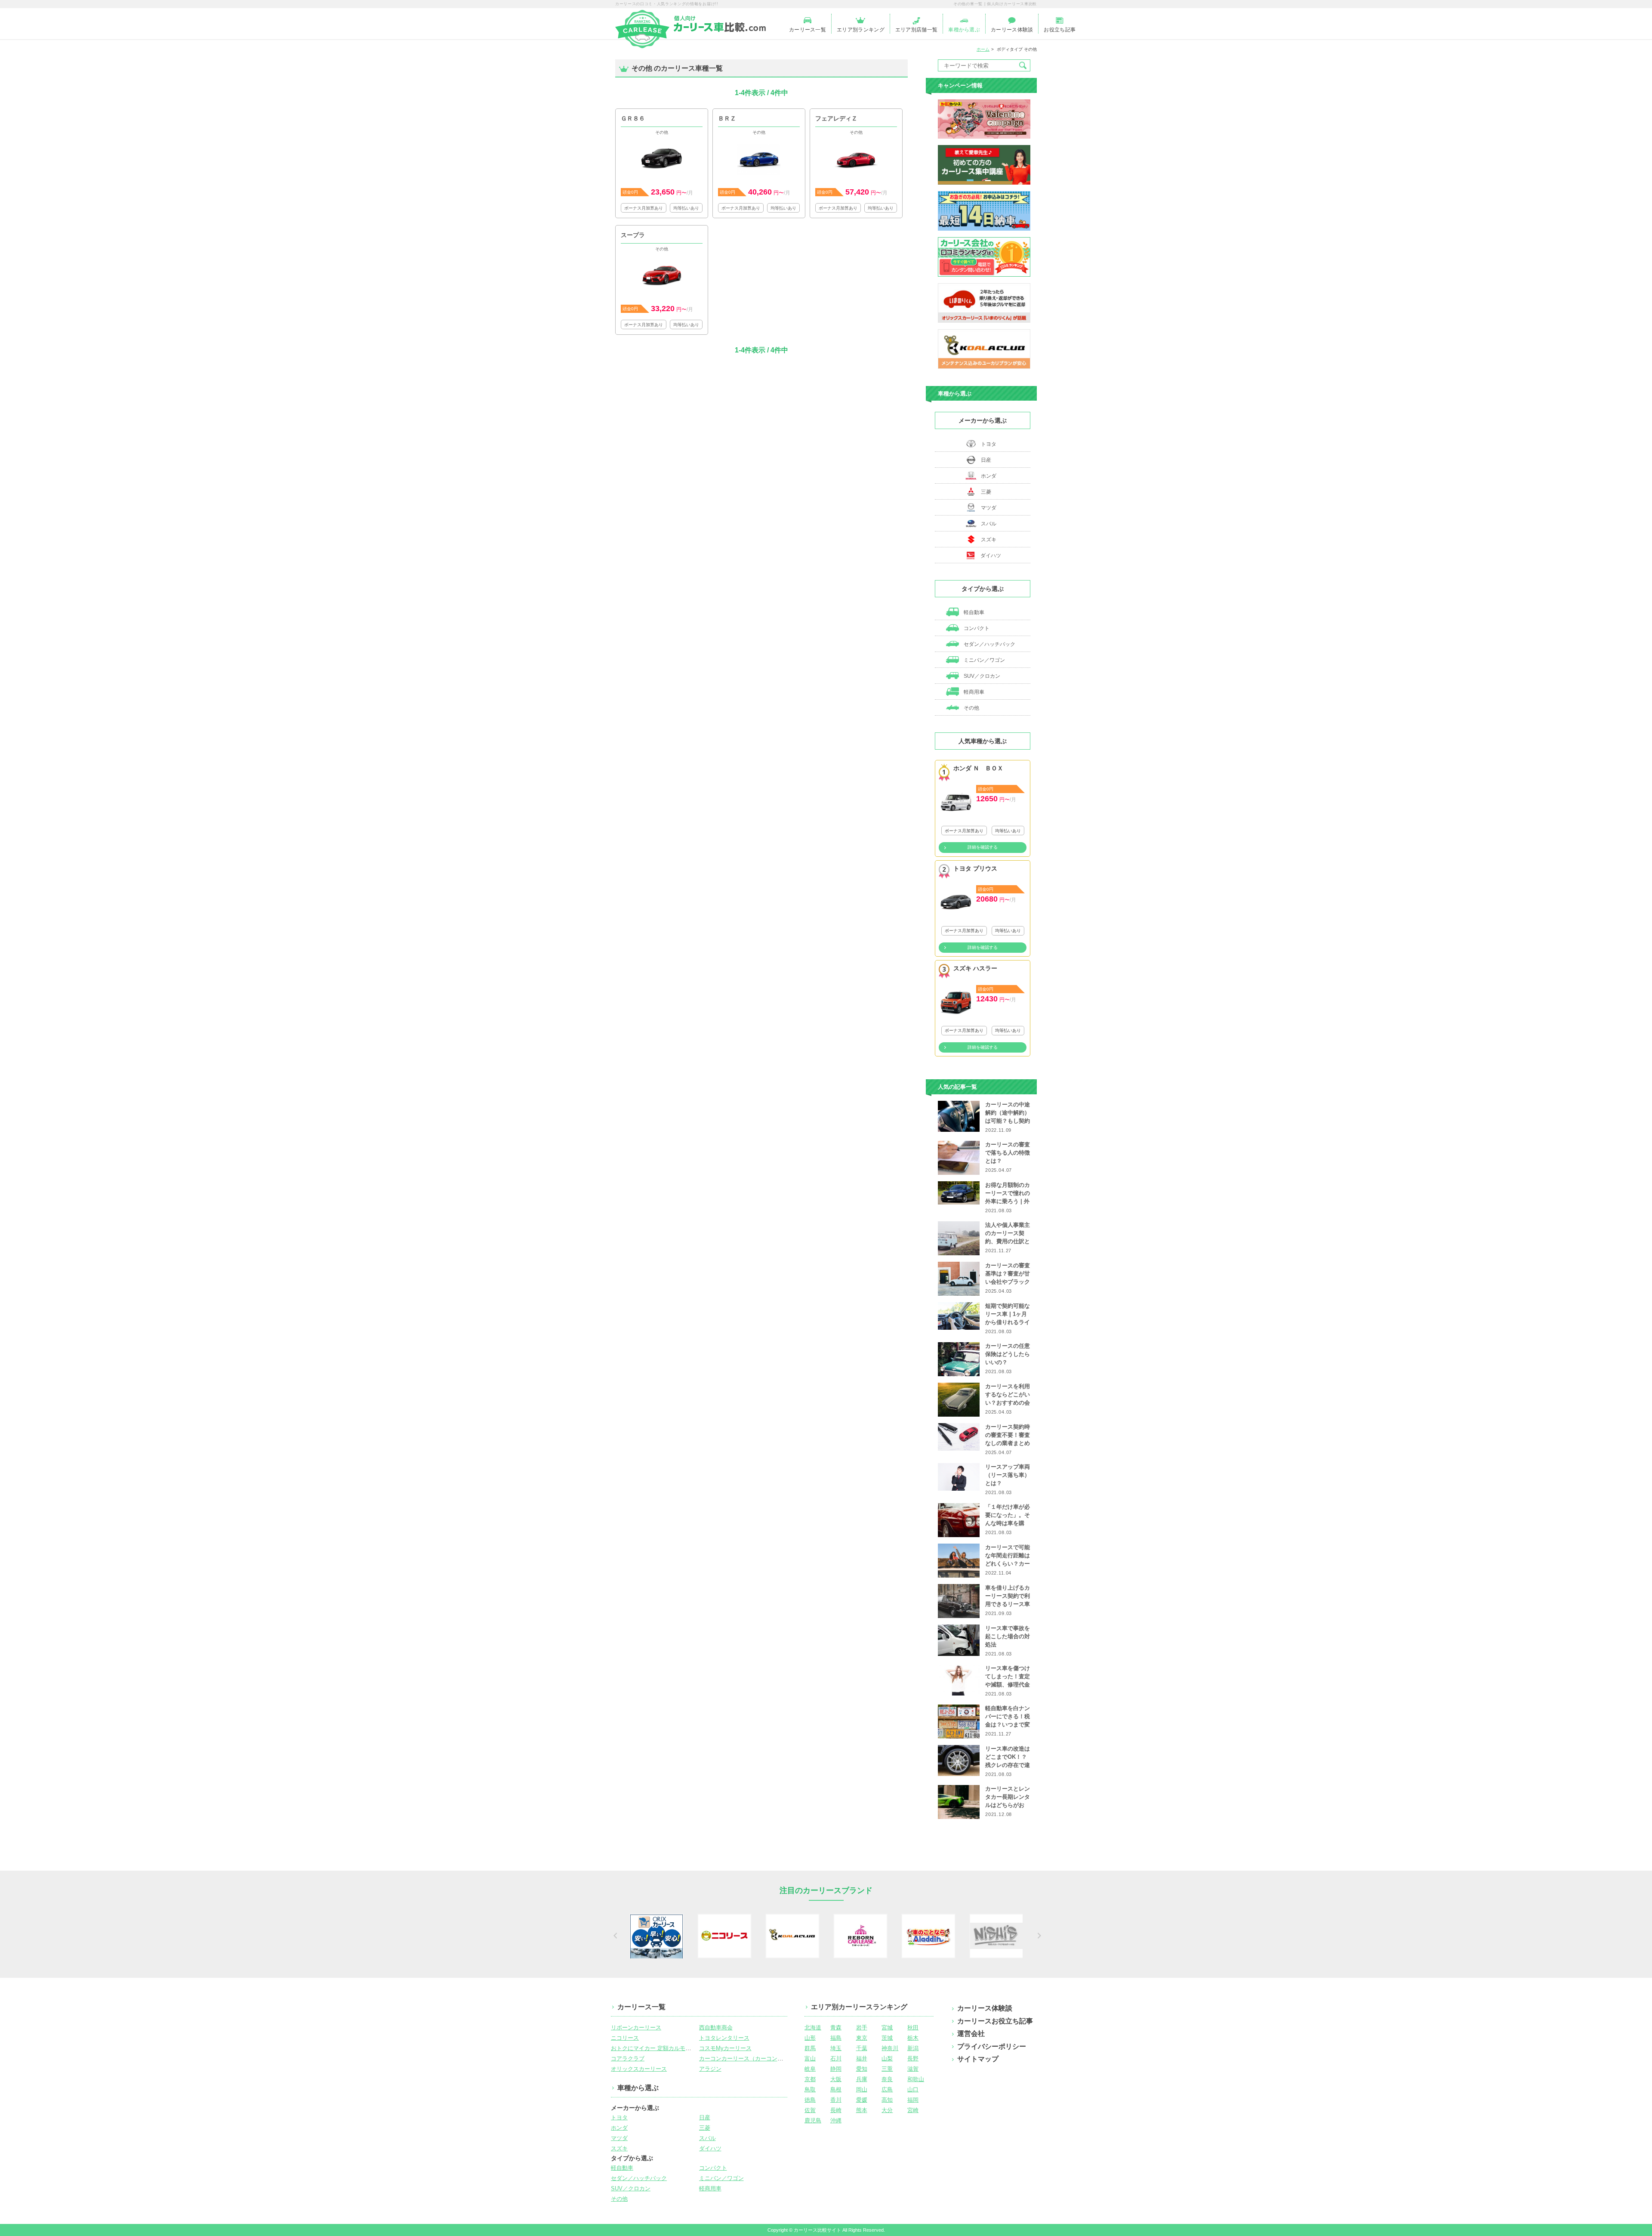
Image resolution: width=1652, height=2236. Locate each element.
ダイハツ (991, 556)
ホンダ (989, 476)
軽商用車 (973, 692)
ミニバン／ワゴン (984, 660)
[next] (1038, 1936)
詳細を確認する (983, 847)
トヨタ (989, 444)
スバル (989, 524)
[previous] (614, 1936)
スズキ (989, 540)
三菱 (986, 492)
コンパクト (976, 628)
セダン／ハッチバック (989, 644)
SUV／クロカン (981, 676)
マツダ (989, 508)
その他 (971, 708)
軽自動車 (973, 612)
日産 (986, 460)
